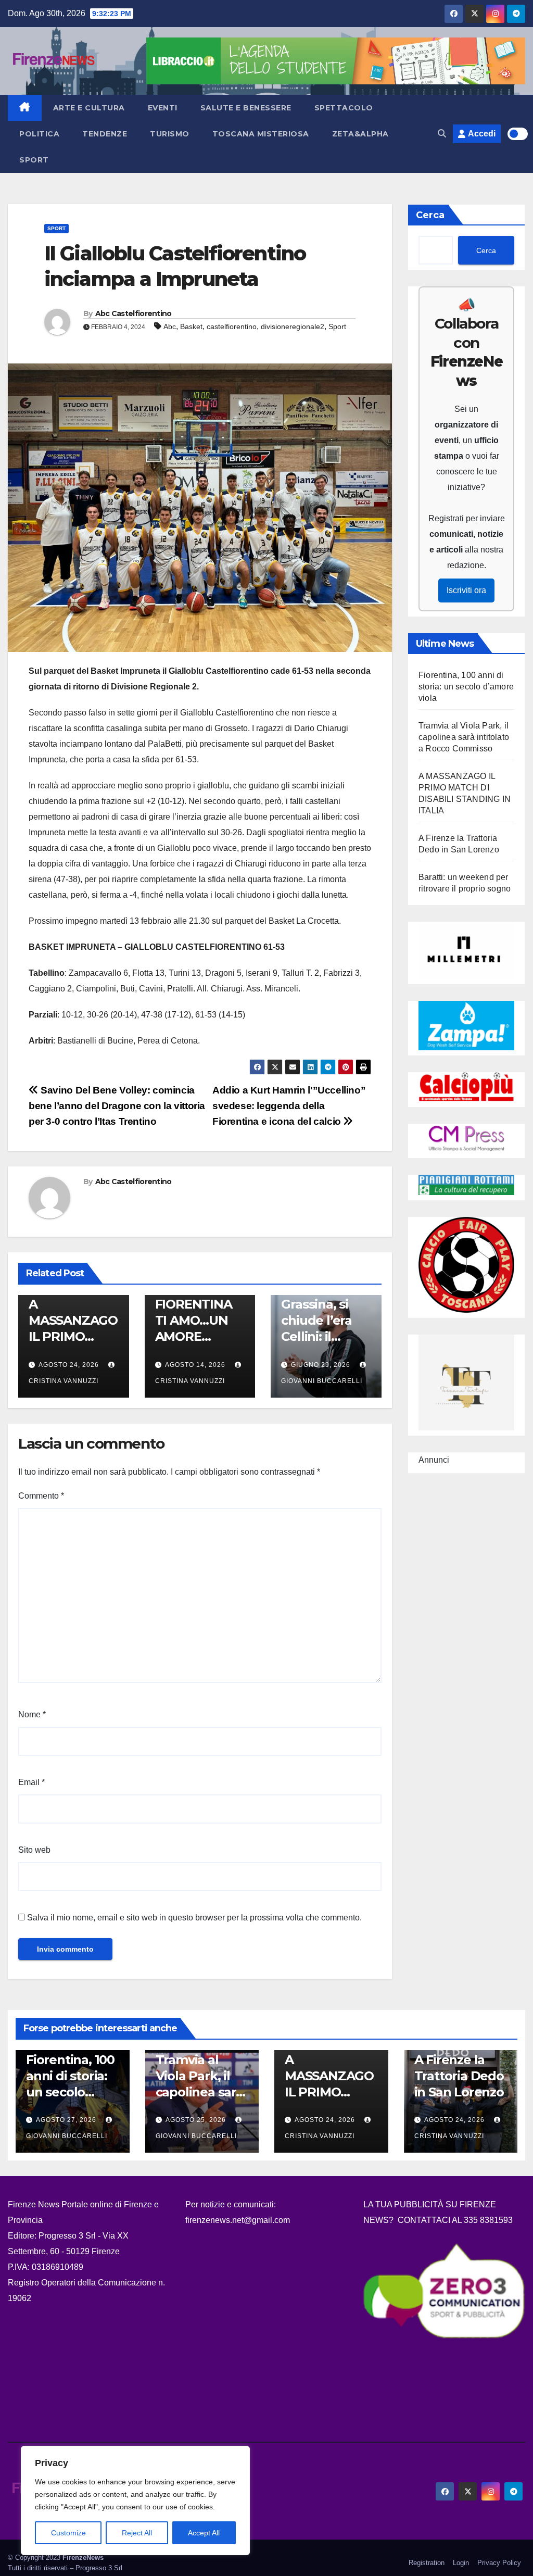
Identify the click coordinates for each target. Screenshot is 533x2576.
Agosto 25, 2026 (197, 2120)
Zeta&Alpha (360, 134)
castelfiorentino (232, 326)
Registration (427, 2563)
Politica (39, 134)
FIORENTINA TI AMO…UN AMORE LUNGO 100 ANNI (194, 1337)
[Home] (25, 108)
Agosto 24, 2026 (69, 1365)
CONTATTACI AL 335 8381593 (455, 2220)
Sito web (34, 1850)
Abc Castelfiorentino (134, 313)
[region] (135, 2500)
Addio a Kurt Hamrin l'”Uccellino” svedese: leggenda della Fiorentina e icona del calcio (289, 1106)
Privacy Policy (499, 2563)
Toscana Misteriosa (261, 134)
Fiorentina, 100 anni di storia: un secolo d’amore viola (466, 687)
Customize (68, 2533)
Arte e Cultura (89, 108)
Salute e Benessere (246, 108)
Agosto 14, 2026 (195, 1365)
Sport (34, 160)
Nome (32, 1714)
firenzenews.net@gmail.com (238, 2220)
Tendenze (105, 134)
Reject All (137, 2533)
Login (461, 2563)
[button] (442, 134)
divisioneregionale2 (293, 326)
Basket (191, 326)
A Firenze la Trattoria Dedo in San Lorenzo (459, 2076)
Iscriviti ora (466, 590)
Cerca (430, 215)
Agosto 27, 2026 (67, 2120)
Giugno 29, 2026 (321, 1365)
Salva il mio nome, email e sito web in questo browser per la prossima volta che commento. (194, 1918)
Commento (41, 1496)
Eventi (163, 108)
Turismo (170, 134)
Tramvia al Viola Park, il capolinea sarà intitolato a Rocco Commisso (464, 737)
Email (31, 1782)
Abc (170, 326)
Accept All (204, 2533)
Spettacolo (344, 108)
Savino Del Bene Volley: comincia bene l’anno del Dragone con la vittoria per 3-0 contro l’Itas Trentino (117, 1106)
